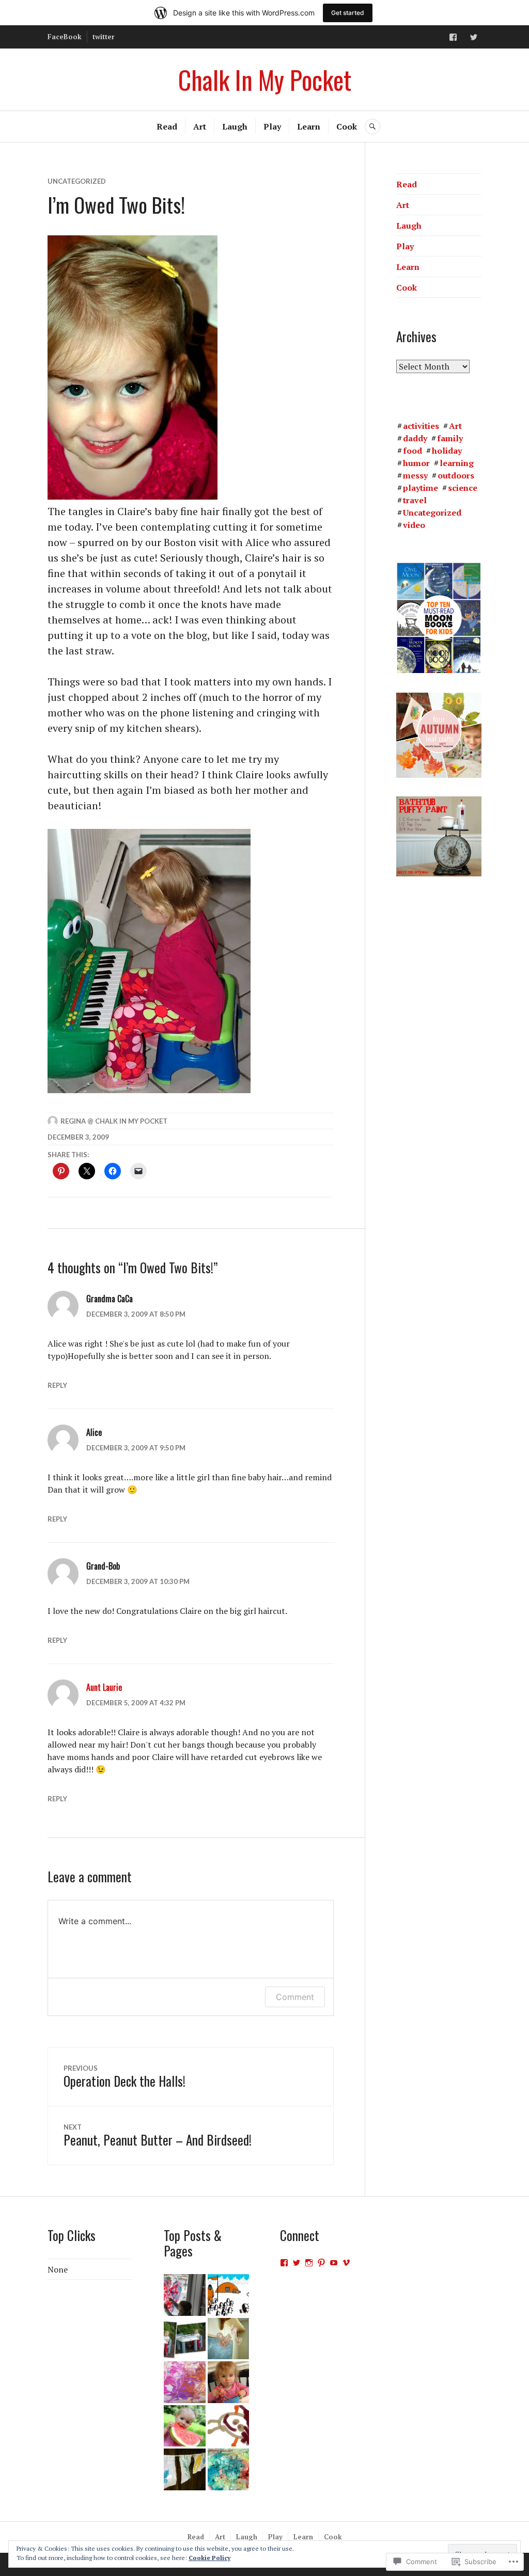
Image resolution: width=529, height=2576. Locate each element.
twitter (104, 37)
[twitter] (474, 37)
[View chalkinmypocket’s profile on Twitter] (297, 2263)
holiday (447, 451)
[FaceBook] (453, 37)
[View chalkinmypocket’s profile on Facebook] (284, 2263)
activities (421, 426)
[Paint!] (185, 2339)
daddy (415, 438)
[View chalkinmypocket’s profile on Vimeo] (346, 2263)
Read (167, 126)
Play (272, 126)
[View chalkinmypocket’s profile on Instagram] (309, 2263)
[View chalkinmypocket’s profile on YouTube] (334, 2263)
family (450, 438)
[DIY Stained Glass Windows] (185, 2295)
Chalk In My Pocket (265, 79)
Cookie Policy (209, 2558)
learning (457, 463)
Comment (295, 1997)
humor (416, 463)
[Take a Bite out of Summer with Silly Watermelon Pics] (185, 2426)
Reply (57, 1385)
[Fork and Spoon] (229, 2382)
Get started (348, 13)
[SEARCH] (372, 126)
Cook (347, 126)
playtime (421, 488)
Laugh (235, 126)
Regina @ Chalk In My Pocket (114, 1121)
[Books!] (229, 2295)
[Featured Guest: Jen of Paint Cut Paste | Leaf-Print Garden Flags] (185, 2469)
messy (415, 475)
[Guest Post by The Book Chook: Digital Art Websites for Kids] (229, 2426)
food (413, 451)
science (463, 488)
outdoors (456, 475)
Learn (309, 126)
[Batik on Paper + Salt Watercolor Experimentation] (229, 2469)
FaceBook (65, 37)
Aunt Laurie (104, 1687)
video (414, 525)
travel (415, 500)
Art (200, 126)
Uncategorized (77, 181)
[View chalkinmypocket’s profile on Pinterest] (321, 2263)
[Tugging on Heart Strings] (229, 2339)
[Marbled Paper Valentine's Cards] (185, 2382)
